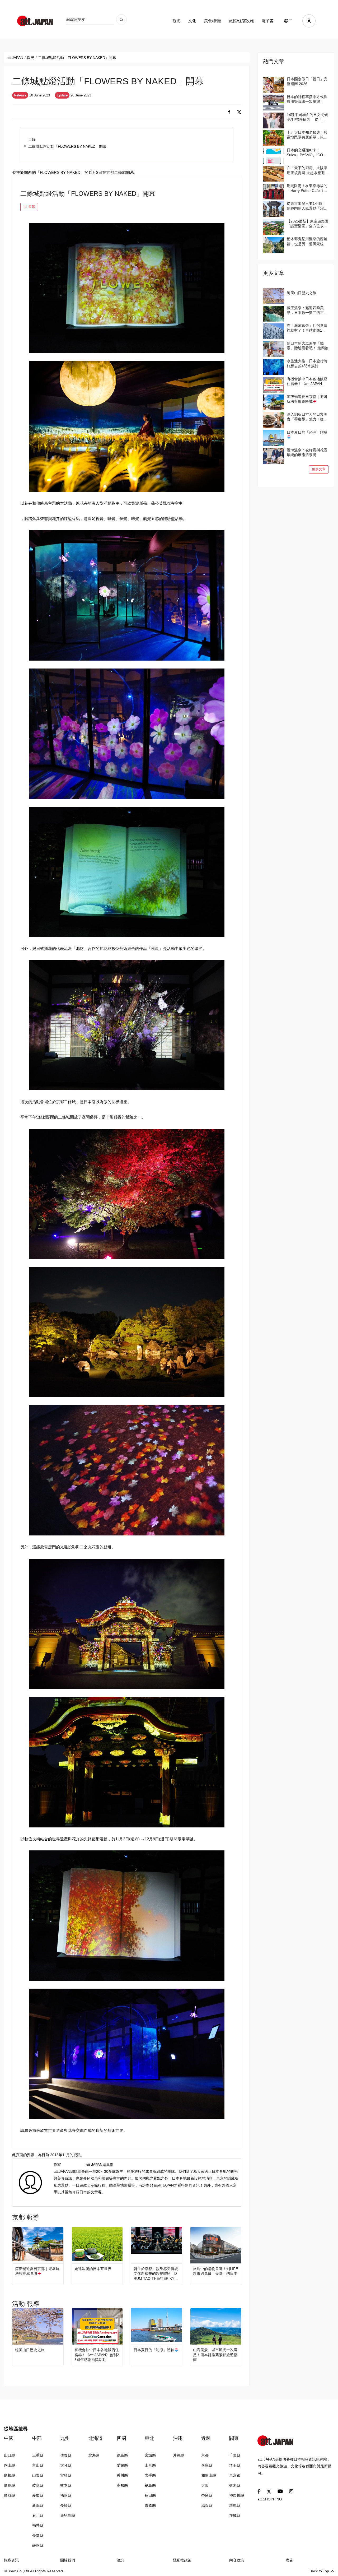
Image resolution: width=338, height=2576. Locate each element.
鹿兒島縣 (68, 2515)
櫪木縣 (235, 2485)
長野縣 (38, 2535)
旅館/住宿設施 (241, 21)
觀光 (176, 21)
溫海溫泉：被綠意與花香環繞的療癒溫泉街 (307, 452)
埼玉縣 (235, 2465)
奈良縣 (207, 2495)
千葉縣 (235, 2455)
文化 (192, 21)
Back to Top (319, 2571)
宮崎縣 (66, 2475)
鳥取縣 (10, 2495)
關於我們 (68, 2560)
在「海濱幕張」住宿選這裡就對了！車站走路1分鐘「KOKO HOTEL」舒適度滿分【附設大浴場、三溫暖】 (307, 328)
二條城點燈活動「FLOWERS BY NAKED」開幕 (67, 146)
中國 (9, 2438)
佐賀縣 (66, 2455)
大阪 (205, 2485)
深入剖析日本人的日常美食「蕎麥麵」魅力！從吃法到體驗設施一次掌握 (307, 417)
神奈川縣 (237, 2495)
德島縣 (122, 2455)
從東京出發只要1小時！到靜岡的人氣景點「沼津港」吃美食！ (307, 206)
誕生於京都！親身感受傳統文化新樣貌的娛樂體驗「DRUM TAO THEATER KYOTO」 (156, 2274)
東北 (149, 2438)
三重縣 (38, 2455)
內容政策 (237, 2560)
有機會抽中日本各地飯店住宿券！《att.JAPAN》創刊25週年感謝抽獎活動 (97, 2355)
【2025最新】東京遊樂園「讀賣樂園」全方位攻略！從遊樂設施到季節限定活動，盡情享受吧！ (308, 224)
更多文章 (319, 469)
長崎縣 (66, 2505)
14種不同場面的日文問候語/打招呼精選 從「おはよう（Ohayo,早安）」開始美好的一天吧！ (308, 117)
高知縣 (122, 2485)
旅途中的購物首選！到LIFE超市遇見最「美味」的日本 (215, 2271)
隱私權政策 (182, 2560)
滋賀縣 (207, 2505)
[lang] (288, 21)
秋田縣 (150, 2495)
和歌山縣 (209, 2475)
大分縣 (66, 2465)
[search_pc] (121, 20)
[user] (309, 21)
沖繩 (178, 2438)
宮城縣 (150, 2455)
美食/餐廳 (213, 21)
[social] (229, 112)
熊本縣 (66, 2485)
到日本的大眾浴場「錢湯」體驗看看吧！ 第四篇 (308, 346)
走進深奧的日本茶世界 (93, 2269)
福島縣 (150, 2485)
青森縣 (150, 2505)
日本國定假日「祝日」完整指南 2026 (307, 81)
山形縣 (150, 2465)
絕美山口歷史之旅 (30, 2350)
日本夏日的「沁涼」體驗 (154, 2350)
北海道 (96, 2438)
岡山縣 (10, 2465)
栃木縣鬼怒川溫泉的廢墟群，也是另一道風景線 (307, 241)
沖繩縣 (179, 2455)
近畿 (206, 2438)
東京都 (235, 2475)
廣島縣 (10, 2485)
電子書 (268, 21)
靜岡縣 (38, 2545)
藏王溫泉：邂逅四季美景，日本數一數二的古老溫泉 (307, 310)
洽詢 (120, 2560)
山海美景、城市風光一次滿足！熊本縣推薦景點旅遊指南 (215, 2355)
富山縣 (38, 2465)
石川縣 (38, 2515)
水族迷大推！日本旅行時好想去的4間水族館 (307, 363)
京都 (205, 2455)
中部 (37, 2438)
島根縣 (10, 2475)
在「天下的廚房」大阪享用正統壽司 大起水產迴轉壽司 (308, 170)
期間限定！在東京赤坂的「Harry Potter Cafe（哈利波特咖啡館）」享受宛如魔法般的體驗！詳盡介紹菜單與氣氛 (307, 188)
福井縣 (38, 2525)
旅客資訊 (11, 2560)
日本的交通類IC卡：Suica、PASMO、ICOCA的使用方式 (307, 153)
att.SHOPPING (270, 2499)
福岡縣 (66, 2495)
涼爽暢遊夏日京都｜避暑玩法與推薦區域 (37, 2271)
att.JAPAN (15, 58)
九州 (65, 2438)
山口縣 (10, 2455)
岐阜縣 (38, 2485)
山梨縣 (38, 2475)
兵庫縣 (207, 2465)
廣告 (289, 2560)
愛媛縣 (122, 2465)
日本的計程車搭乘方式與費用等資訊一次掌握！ (307, 99)
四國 (121, 2438)
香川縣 (122, 2475)
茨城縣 (235, 2515)
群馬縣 (235, 2505)
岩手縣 (150, 2475)
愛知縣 (38, 2495)
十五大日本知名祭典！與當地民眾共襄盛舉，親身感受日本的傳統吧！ (307, 135)
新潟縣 (38, 2505)
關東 (234, 2438)
